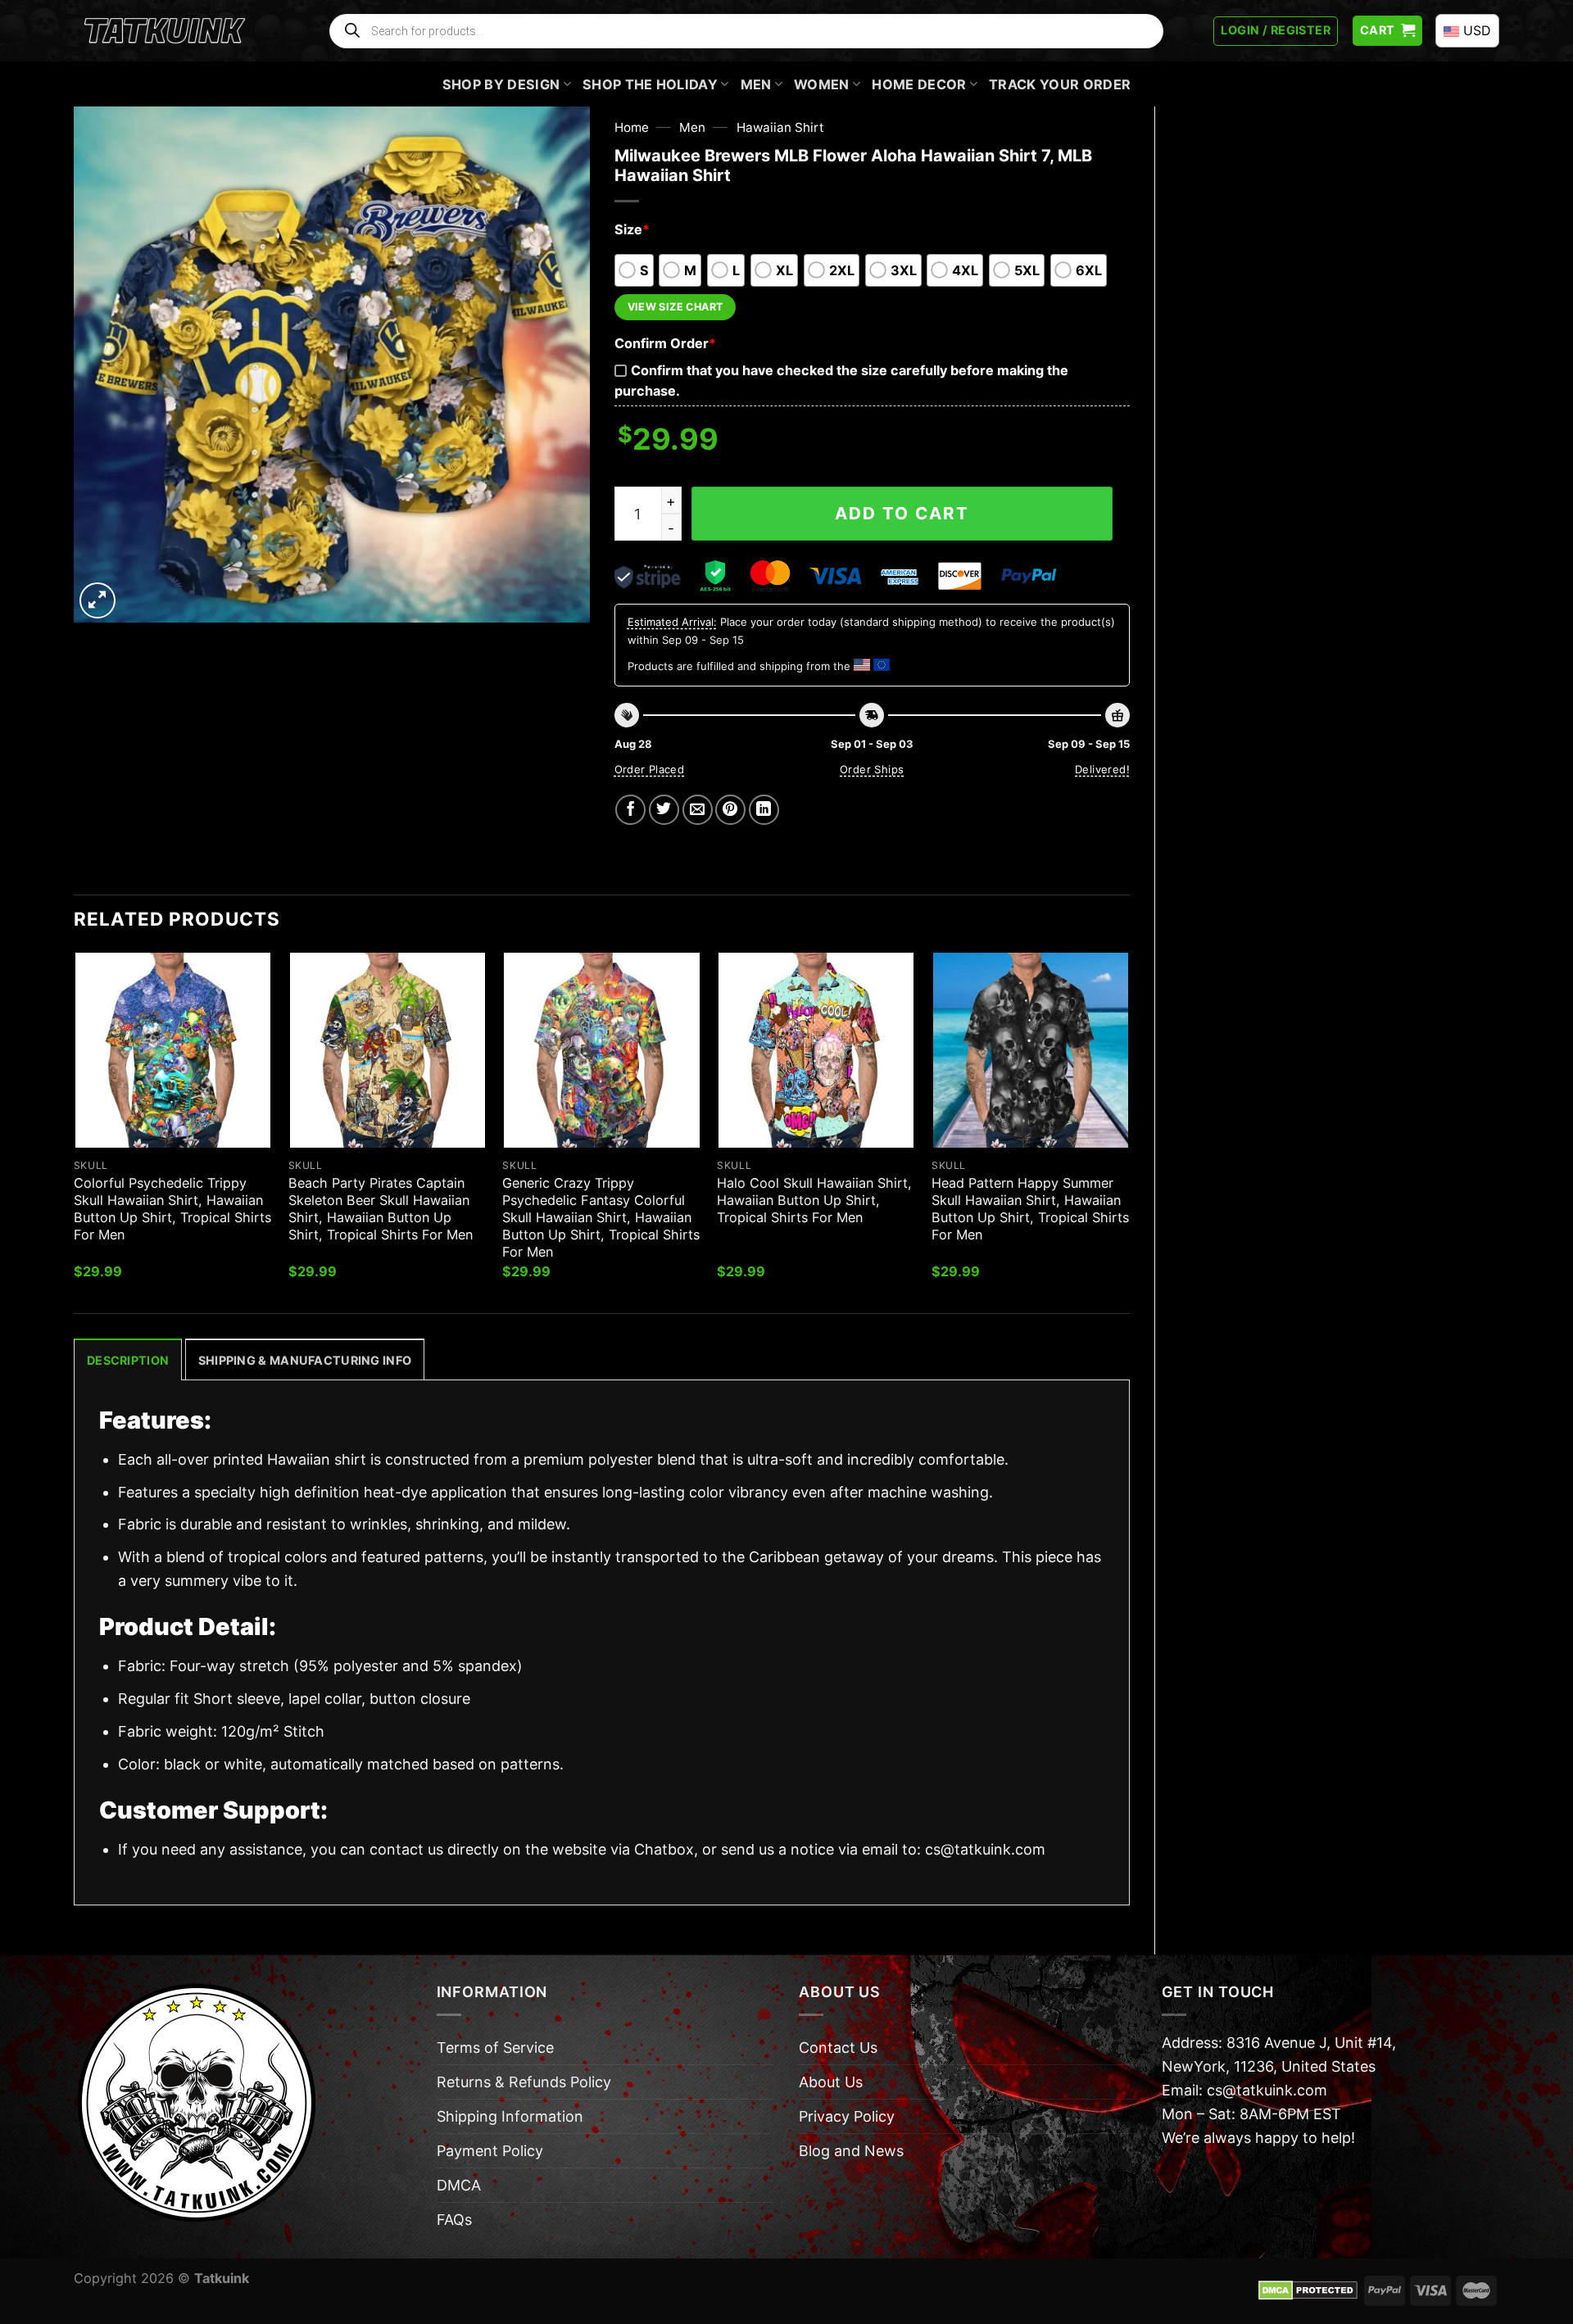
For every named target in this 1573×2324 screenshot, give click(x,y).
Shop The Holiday (650, 84)
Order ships (872, 769)
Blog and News (851, 2151)
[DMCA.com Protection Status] (1308, 2290)
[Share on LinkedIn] (764, 810)
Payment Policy (490, 2151)
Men (756, 84)
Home (632, 127)
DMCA (459, 2185)
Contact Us (838, 2048)
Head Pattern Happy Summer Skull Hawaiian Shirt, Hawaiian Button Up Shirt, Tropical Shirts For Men (1030, 1209)
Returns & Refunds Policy (524, 2082)
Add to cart (902, 513)
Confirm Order (665, 343)
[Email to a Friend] (698, 810)
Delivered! (1102, 769)
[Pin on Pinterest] (730, 810)
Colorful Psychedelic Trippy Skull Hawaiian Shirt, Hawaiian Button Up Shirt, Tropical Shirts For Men (172, 1209)
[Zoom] (97, 600)
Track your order (1060, 84)
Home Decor (919, 84)
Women (822, 84)
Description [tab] (128, 1360)
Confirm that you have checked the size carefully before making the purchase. (841, 381)
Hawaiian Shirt (780, 127)
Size (632, 229)
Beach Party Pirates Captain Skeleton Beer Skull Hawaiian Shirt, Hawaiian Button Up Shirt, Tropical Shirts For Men (381, 1209)
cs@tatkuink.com (985, 1849)
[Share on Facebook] (630, 810)
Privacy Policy (847, 2116)
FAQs (454, 2220)
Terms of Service (495, 2048)
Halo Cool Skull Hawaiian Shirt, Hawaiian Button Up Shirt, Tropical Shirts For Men (814, 1200)
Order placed (650, 769)
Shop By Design (501, 84)
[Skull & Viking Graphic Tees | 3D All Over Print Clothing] (165, 31)
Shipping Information (510, 2116)
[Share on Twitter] (664, 810)
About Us (831, 2082)
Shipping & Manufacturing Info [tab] (305, 1360)
